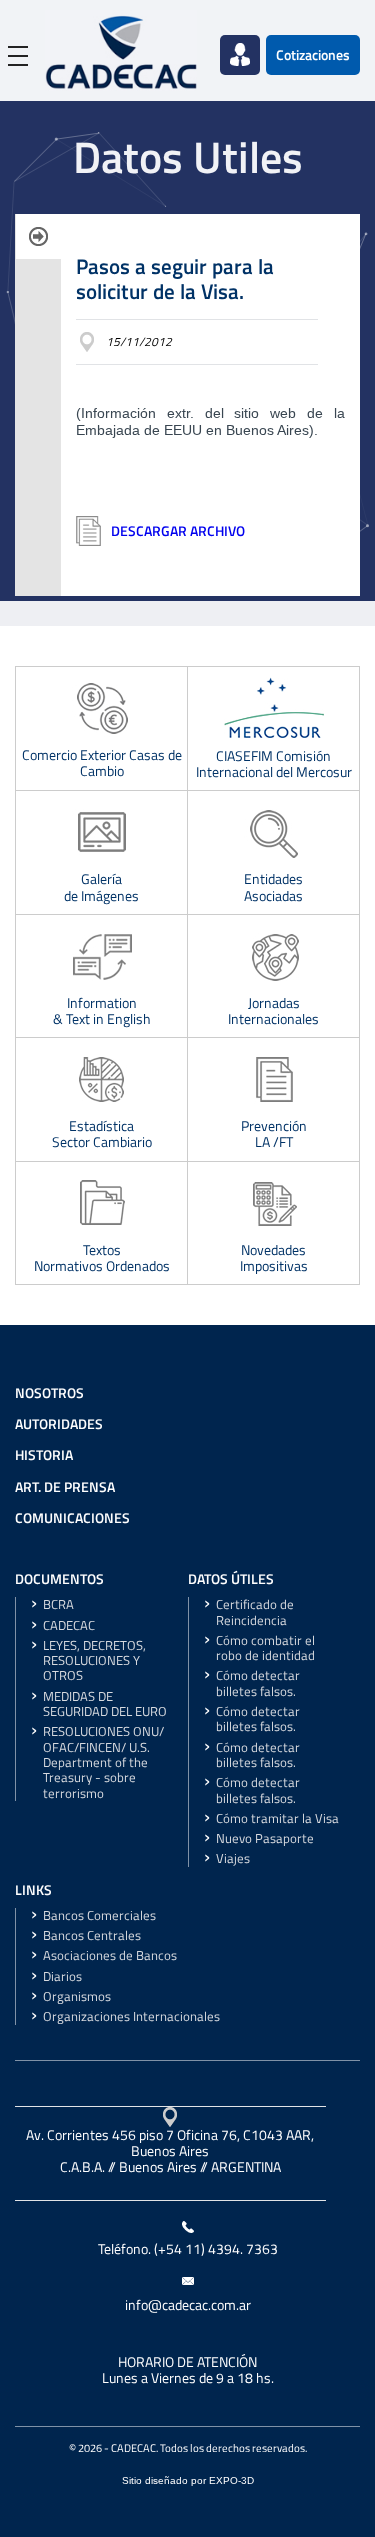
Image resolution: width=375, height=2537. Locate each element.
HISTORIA (44, 1455)
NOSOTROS (49, 1393)
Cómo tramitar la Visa (277, 1818)
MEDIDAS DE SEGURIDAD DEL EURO (105, 1704)
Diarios (62, 1976)
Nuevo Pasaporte (265, 1838)
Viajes (233, 1858)
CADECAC (69, 1625)
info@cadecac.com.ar (188, 2304)
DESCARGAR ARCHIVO (178, 531)
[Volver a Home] (121, 50)
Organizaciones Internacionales (131, 2016)
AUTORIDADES (59, 1424)
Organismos (77, 1996)
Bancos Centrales (92, 1935)
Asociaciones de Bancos (110, 1955)
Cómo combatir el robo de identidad (265, 1648)
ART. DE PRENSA (65, 1487)
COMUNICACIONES (72, 1518)
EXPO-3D (231, 2480)
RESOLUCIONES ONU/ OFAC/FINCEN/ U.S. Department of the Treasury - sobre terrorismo (103, 1762)
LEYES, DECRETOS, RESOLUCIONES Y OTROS (94, 1661)
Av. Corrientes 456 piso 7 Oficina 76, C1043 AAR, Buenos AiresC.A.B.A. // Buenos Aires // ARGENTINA (170, 2151)
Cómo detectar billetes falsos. (258, 1683)
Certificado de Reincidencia (255, 1612)
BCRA (58, 1604)
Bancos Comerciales (99, 1915)
